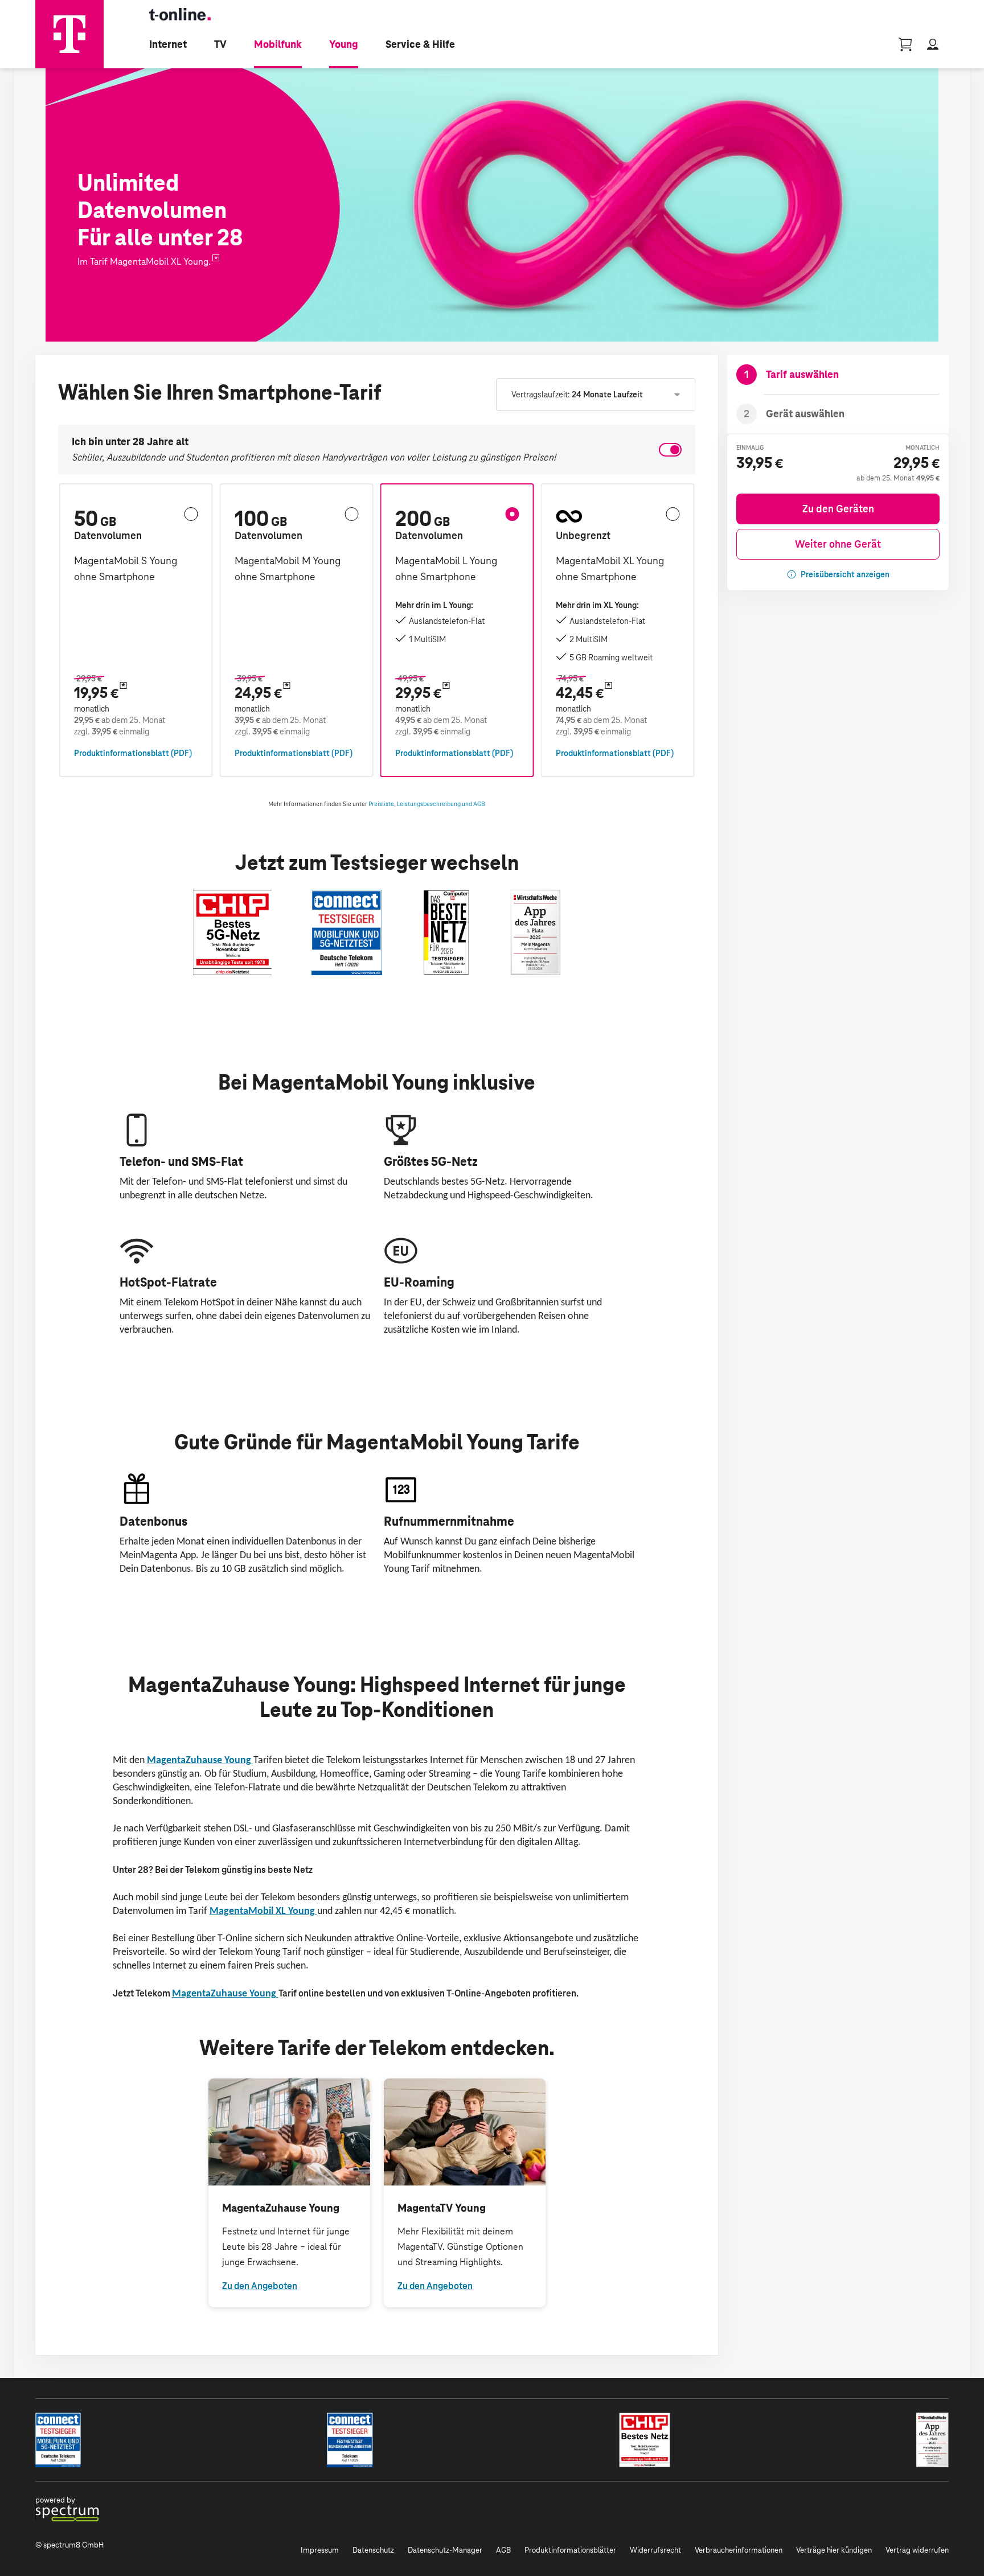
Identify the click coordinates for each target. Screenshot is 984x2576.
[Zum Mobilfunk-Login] (933, 44)
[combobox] (596, 395)
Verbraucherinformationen (739, 2550)
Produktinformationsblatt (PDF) (133, 753)
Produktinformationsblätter (570, 2550)
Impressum (320, 2550)
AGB (503, 2550)
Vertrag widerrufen (917, 2550)
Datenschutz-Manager (445, 2550)
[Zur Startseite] (69, 34)
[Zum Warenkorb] (905, 44)
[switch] (670, 450)
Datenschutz (373, 2550)
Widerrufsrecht (655, 2550)
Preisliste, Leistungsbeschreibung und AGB (427, 804)
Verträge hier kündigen (834, 2550)
